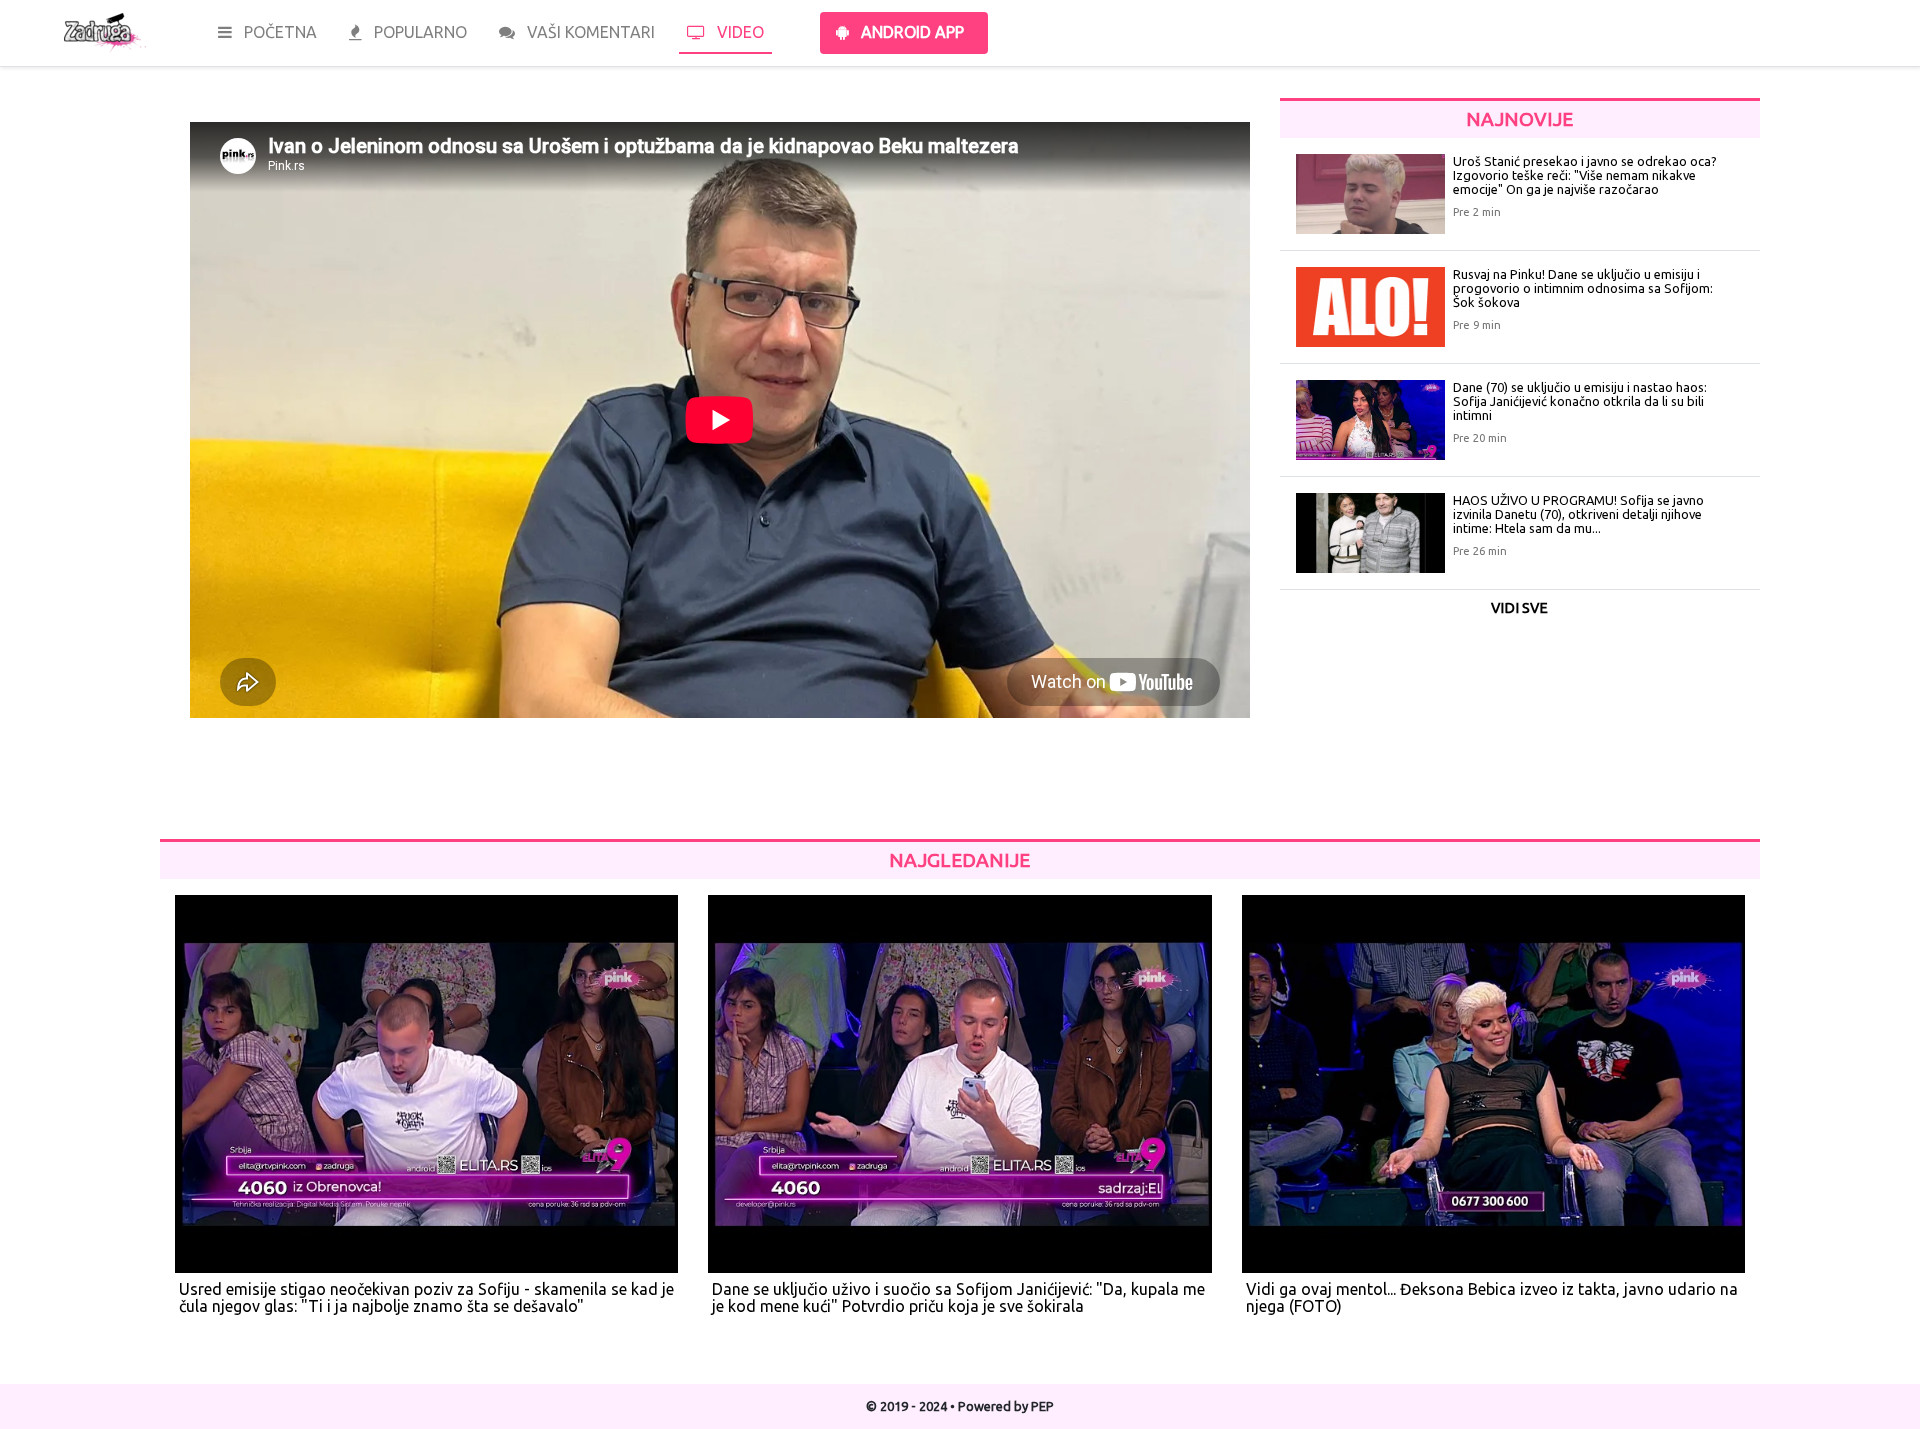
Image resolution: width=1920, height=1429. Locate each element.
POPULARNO (418, 32)
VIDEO (738, 32)
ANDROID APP (910, 32)
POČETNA (278, 32)
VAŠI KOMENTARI (589, 32)
